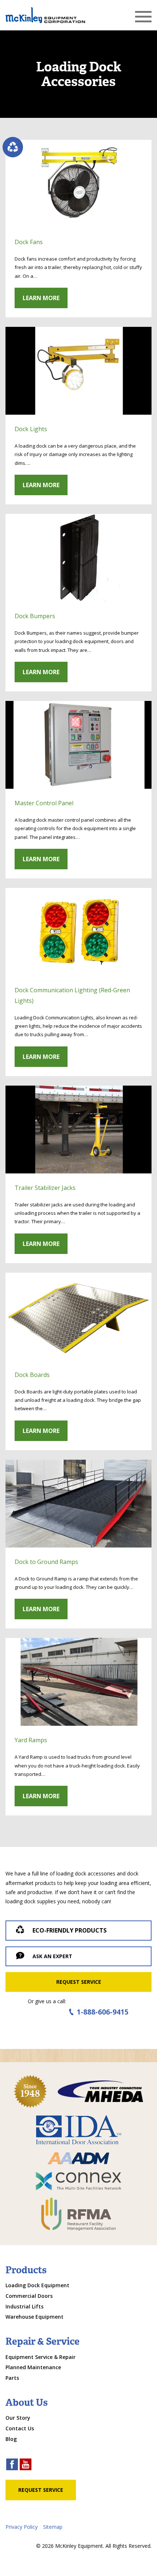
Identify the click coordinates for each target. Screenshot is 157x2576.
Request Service (79, 1982)
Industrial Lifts (24, 2306)
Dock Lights (31, 429)
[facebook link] (12, 2465)
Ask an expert (52, 1956)
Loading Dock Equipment (37, 2285)
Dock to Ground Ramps (46, 1562)
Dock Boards (32, 1375)
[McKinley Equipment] (45, 15)
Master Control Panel (44, 803)
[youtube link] (26, 2465)
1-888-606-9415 (103, 2012)
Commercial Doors (29, 2296)
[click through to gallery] (78, 184)
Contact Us (20, 2428)
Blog (11, 2439)
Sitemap (53, 2527)
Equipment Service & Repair (41, 2357)
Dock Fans (29, 242)
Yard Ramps (31, 1740)
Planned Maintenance (33, 2367)
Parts (12, 2378)
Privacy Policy (22, 2527)
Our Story (18, 2418)
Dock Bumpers (35, 616)
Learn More (41, 298)
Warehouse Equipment (35, 2317)
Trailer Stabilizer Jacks (45, 1188)
